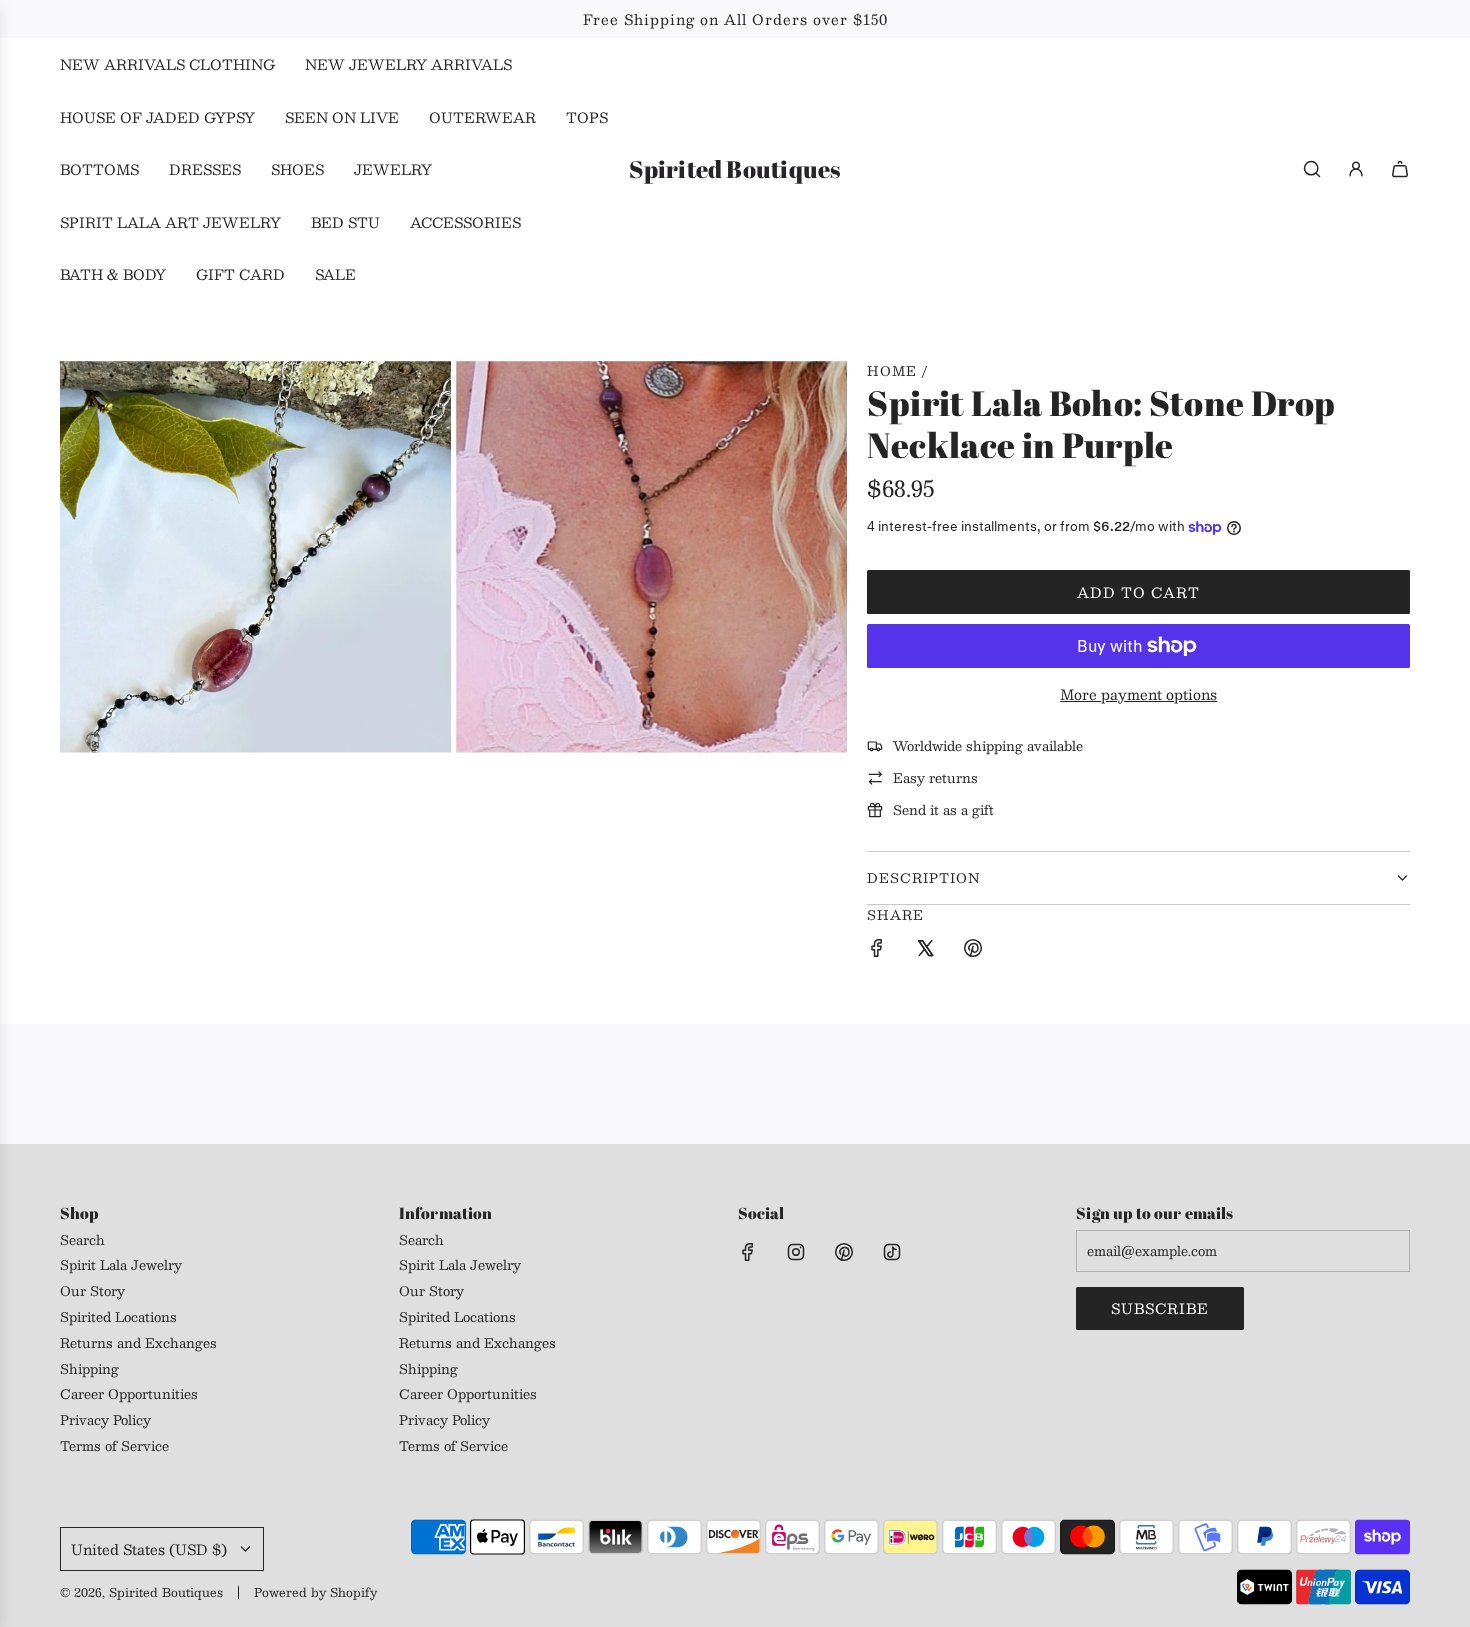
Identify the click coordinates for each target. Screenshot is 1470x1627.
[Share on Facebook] (877, 951)
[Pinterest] (844, 1252)
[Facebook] (748, 1252)
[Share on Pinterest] (973, 951)
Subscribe (1160, 1308)
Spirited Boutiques (734, 169)
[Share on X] (925, 951)
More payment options (1138, 694)
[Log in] (1356, 169)
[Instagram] (796, 1252)
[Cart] (1400, 169)
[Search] (1312, 169)
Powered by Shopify (315, 1592)
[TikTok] (892, 1252)
